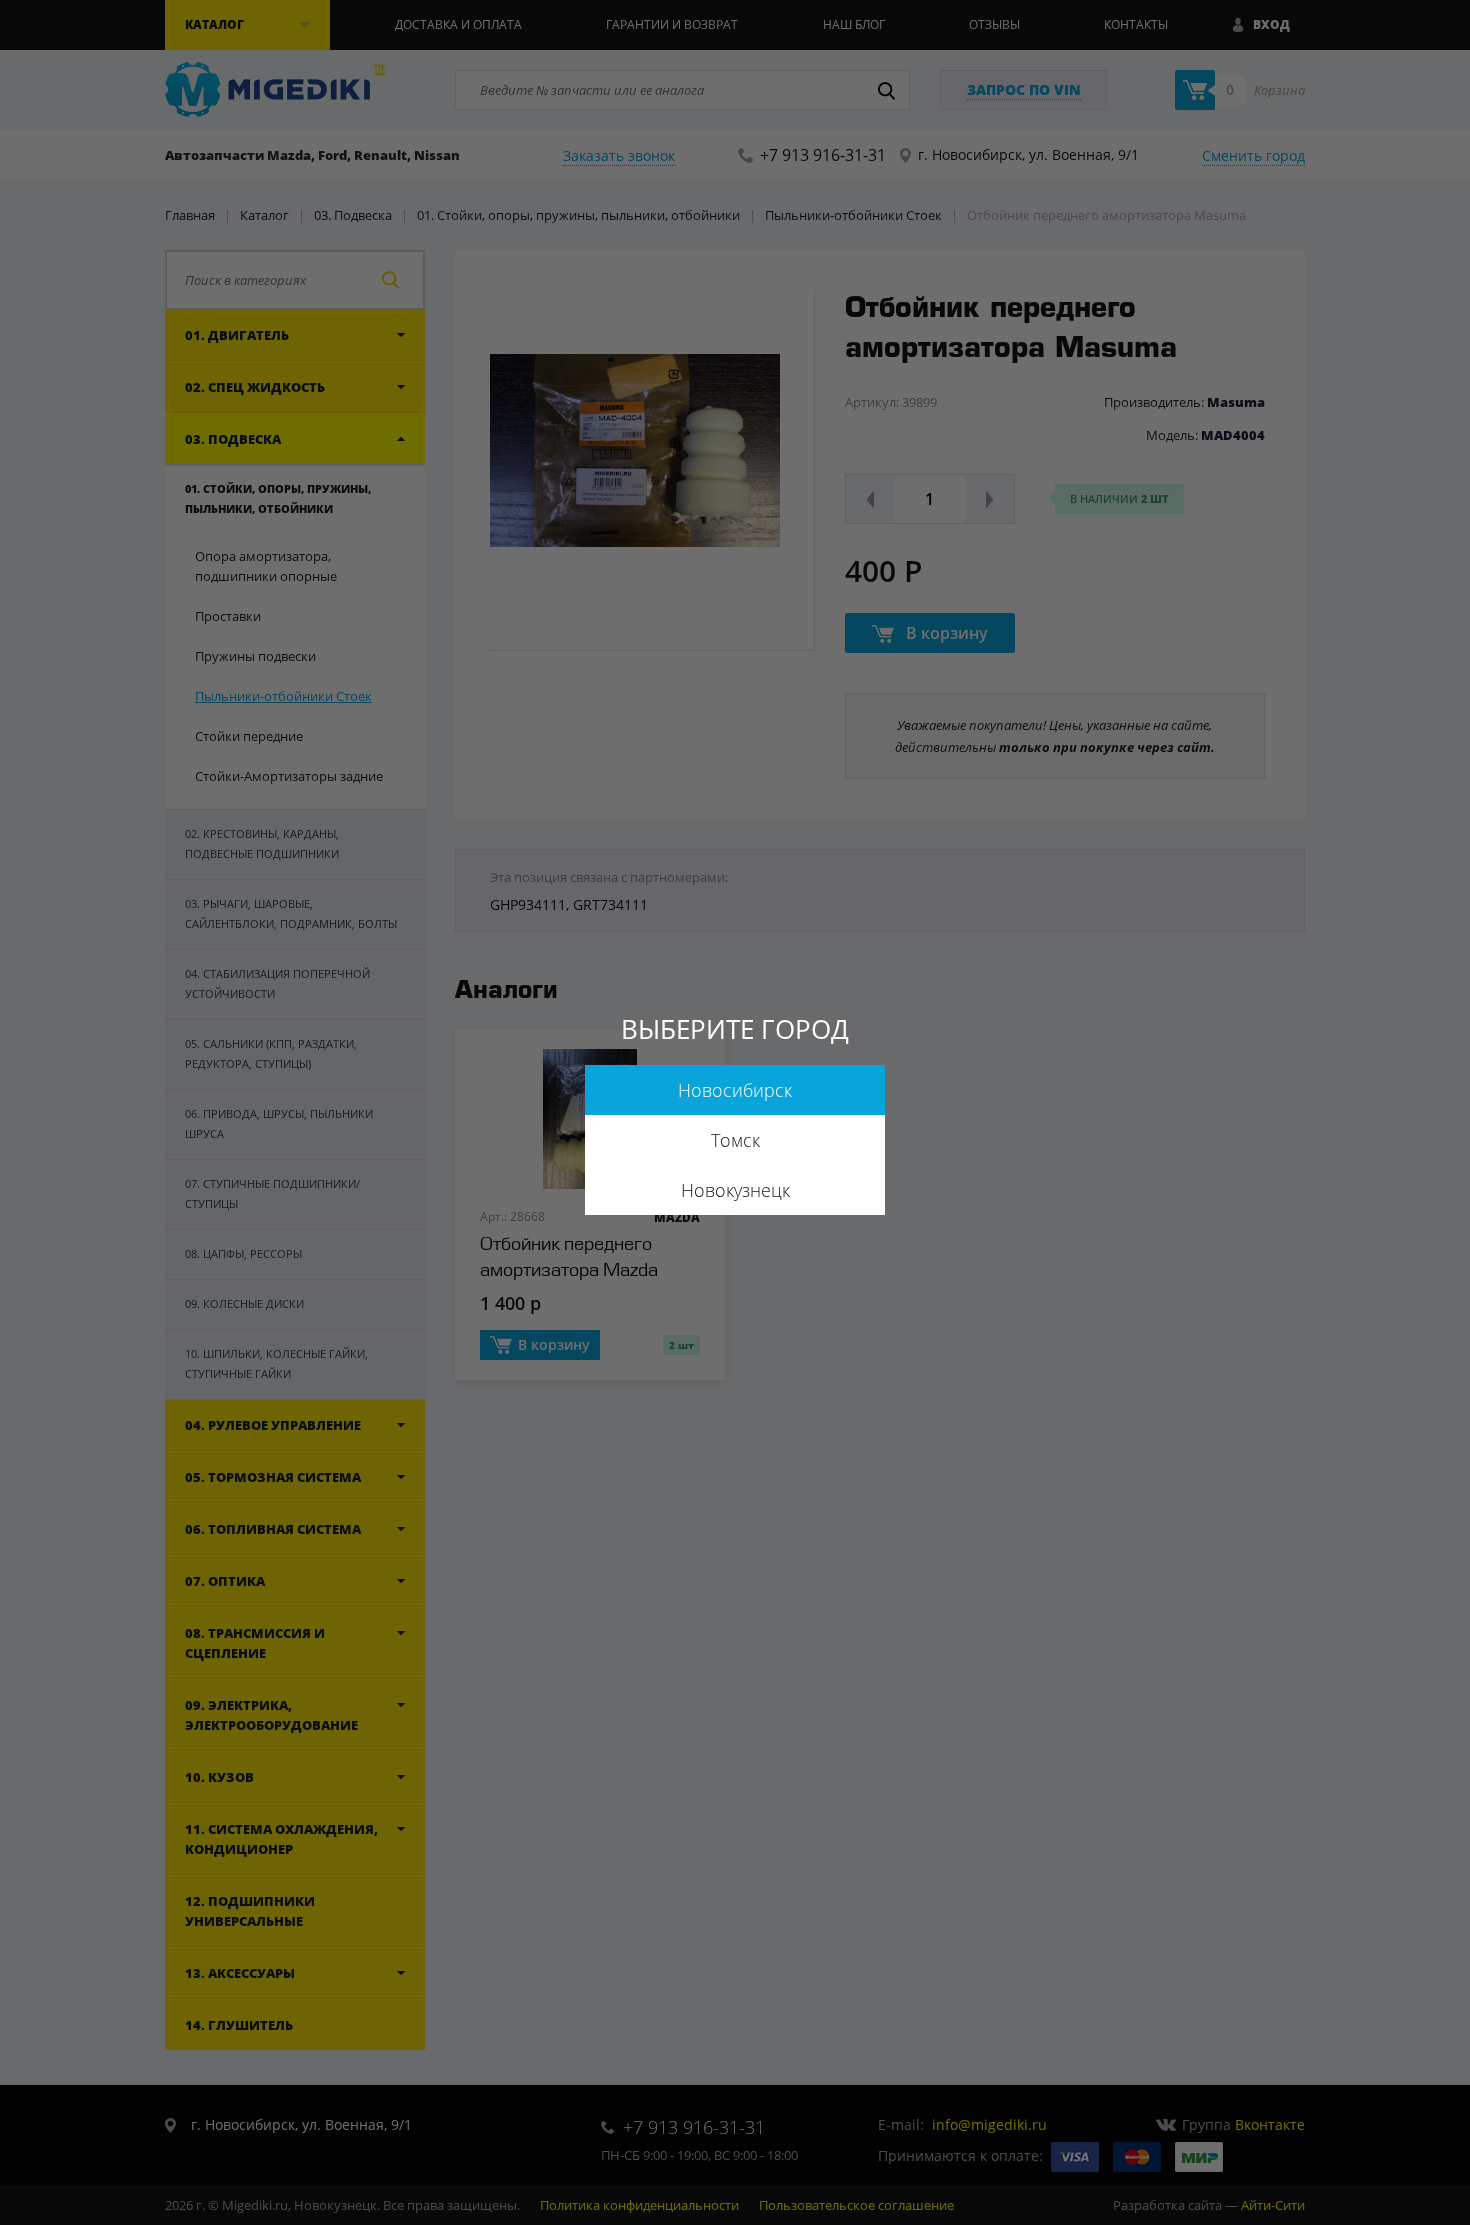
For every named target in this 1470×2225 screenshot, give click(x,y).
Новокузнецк (735, 1190)
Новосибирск (735, 1090)
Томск (735, 1140)
